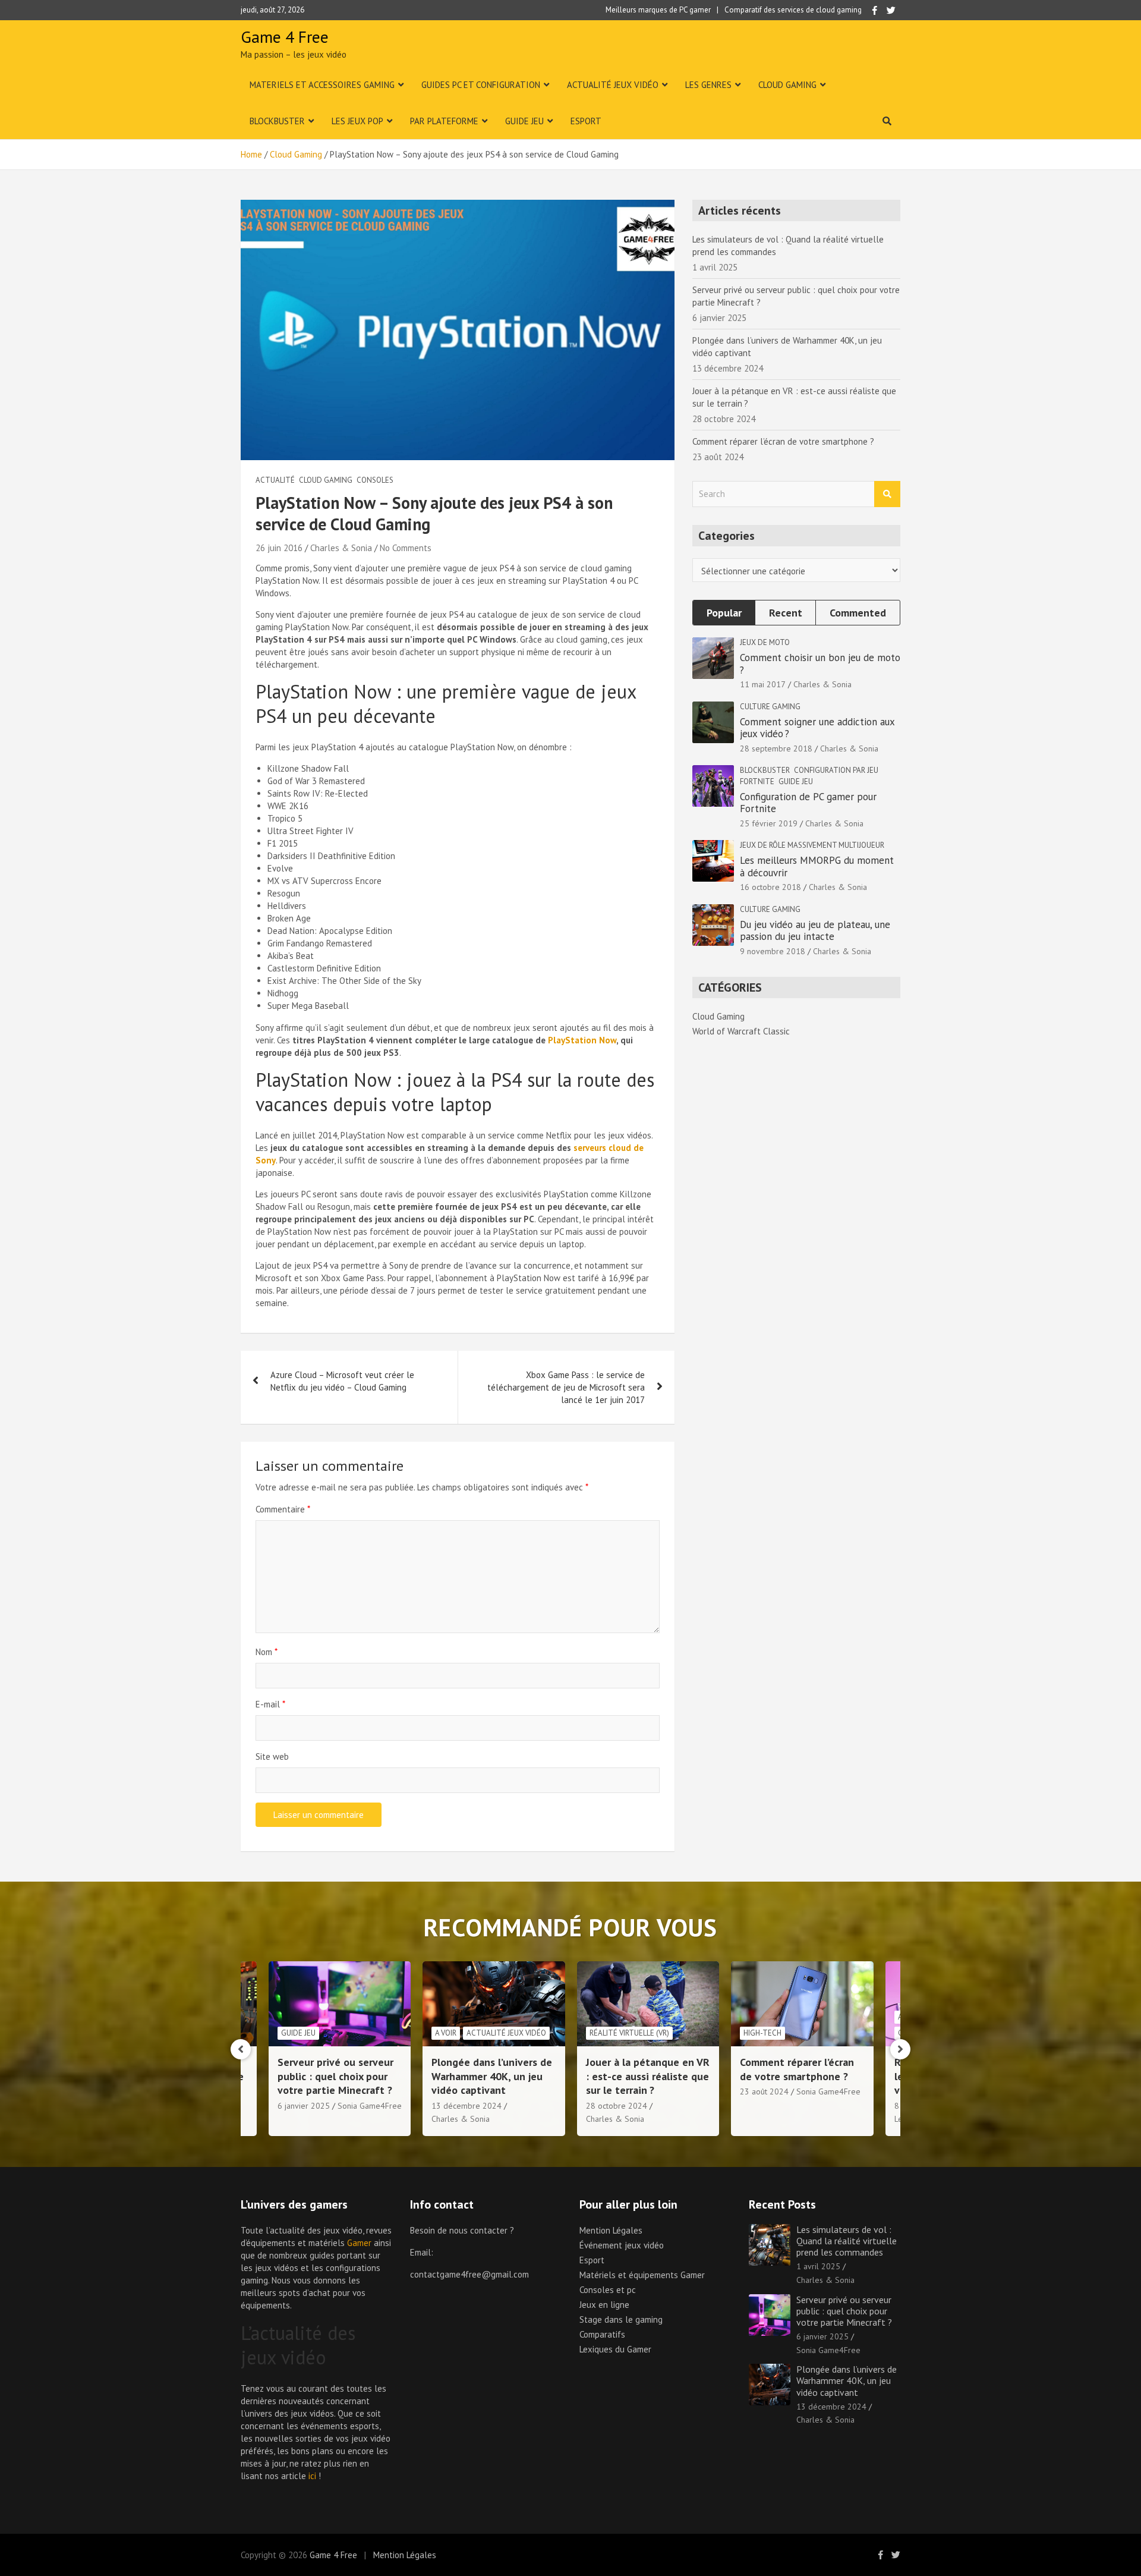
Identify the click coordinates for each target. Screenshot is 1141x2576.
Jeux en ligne (604, 2305)
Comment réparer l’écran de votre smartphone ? (783, 441)
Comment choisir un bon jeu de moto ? (820, 663)
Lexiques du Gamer (615, 2349)
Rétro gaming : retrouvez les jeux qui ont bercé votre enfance (799, 2076)
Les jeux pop (357, 121)
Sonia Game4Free (674, 2091)
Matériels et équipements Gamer (642, 2275)
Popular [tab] (724, 613)
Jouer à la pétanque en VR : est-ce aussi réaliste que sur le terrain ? (493, 2076)
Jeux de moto (765, 642)
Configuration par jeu (836, 770)
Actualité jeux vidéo (613, 85)
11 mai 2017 (763, 684)
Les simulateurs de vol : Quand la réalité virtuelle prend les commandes (847, 2241)
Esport (586, 121)
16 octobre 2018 (770, 887)
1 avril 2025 (818, 2266)
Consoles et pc (608, 2290)
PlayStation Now (582, 1040)
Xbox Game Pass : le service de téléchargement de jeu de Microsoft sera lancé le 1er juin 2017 (566, 1387)
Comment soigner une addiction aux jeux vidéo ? (817, 728)
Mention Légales (611, 2230)
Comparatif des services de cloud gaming (793, 10)
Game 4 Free (285, 37)
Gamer (359, 2243)
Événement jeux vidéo (622, 2245)
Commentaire (283, 1509)
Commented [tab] (858, 613)
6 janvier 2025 (822, 2336)
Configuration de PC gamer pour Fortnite (808, 803)
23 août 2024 (610, 2091)
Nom (267, 1652)
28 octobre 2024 (462, 2106)
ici (312, 2476)
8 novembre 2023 (773, 2106)
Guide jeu (524, 121)
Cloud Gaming (787, 85)
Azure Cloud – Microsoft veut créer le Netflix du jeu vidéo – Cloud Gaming (342, 1381)
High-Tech (608, 2033)
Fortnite (757, 781)
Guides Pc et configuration (481, 85)
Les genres (708, 85)
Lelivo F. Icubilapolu (775, 2119)
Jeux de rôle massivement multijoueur (812, 845)
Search (887, 494)
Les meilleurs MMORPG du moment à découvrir (817, 866)
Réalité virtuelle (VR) (475, 2033)
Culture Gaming (770, 707)
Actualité (275, 480)
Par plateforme (444, 121)
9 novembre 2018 (773, 951)
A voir (291, 2033)
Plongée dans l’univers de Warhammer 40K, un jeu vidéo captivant (337, 2076)
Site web (272, 1756)
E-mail (270, 1704)
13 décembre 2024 (312, 2106)
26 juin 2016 (279, 548)
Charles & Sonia (341, 548)
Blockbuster (277, 121)
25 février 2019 (769, 823)
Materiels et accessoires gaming (322, 85)
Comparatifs (602, 2334)
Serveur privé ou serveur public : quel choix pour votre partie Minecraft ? (844, 2311)
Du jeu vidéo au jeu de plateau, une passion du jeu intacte (815, 930)
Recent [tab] (786, 613)
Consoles (375, 480)
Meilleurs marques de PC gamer (658, 10)
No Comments (406, 548)
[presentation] (241, 2049)
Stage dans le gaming (621, 2319)
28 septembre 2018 (776, 748)
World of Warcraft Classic (741, 1031)
